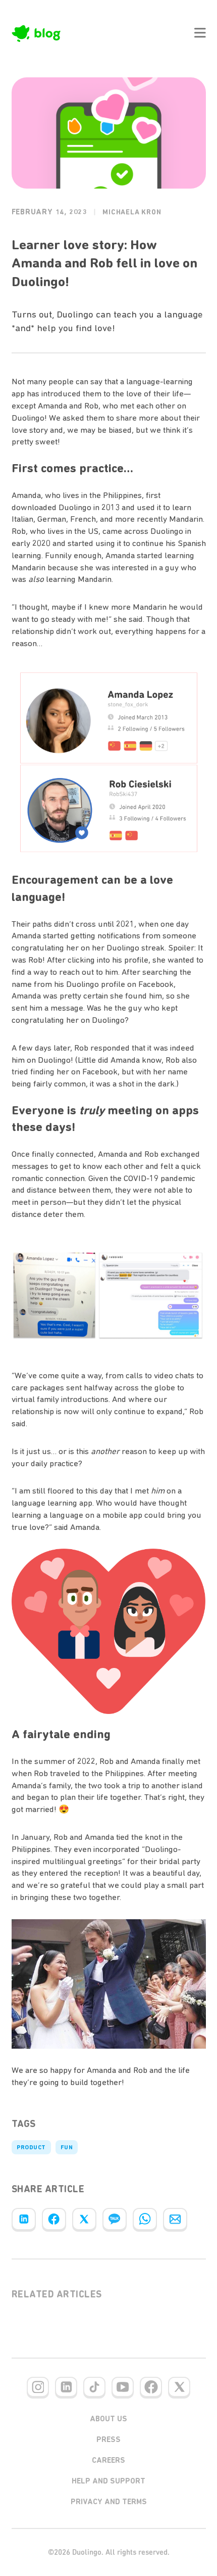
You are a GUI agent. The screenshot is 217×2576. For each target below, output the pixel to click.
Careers (108, 2460)
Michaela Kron (132, 212)
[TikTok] (94, 2387)
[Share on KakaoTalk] (115, 2219)
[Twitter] (84, 2219)
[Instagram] (38, 2387)
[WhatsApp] (145, 2219)
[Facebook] (54, 2219)
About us (108, 2419)
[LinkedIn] (24, 2219)
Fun (67, 2147)
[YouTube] (123, 2387)
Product (31, 2147)
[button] (200, 33)
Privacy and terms (109, 2502)
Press (108, 2439)
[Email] (175, 2219)
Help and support (108, 2481)
